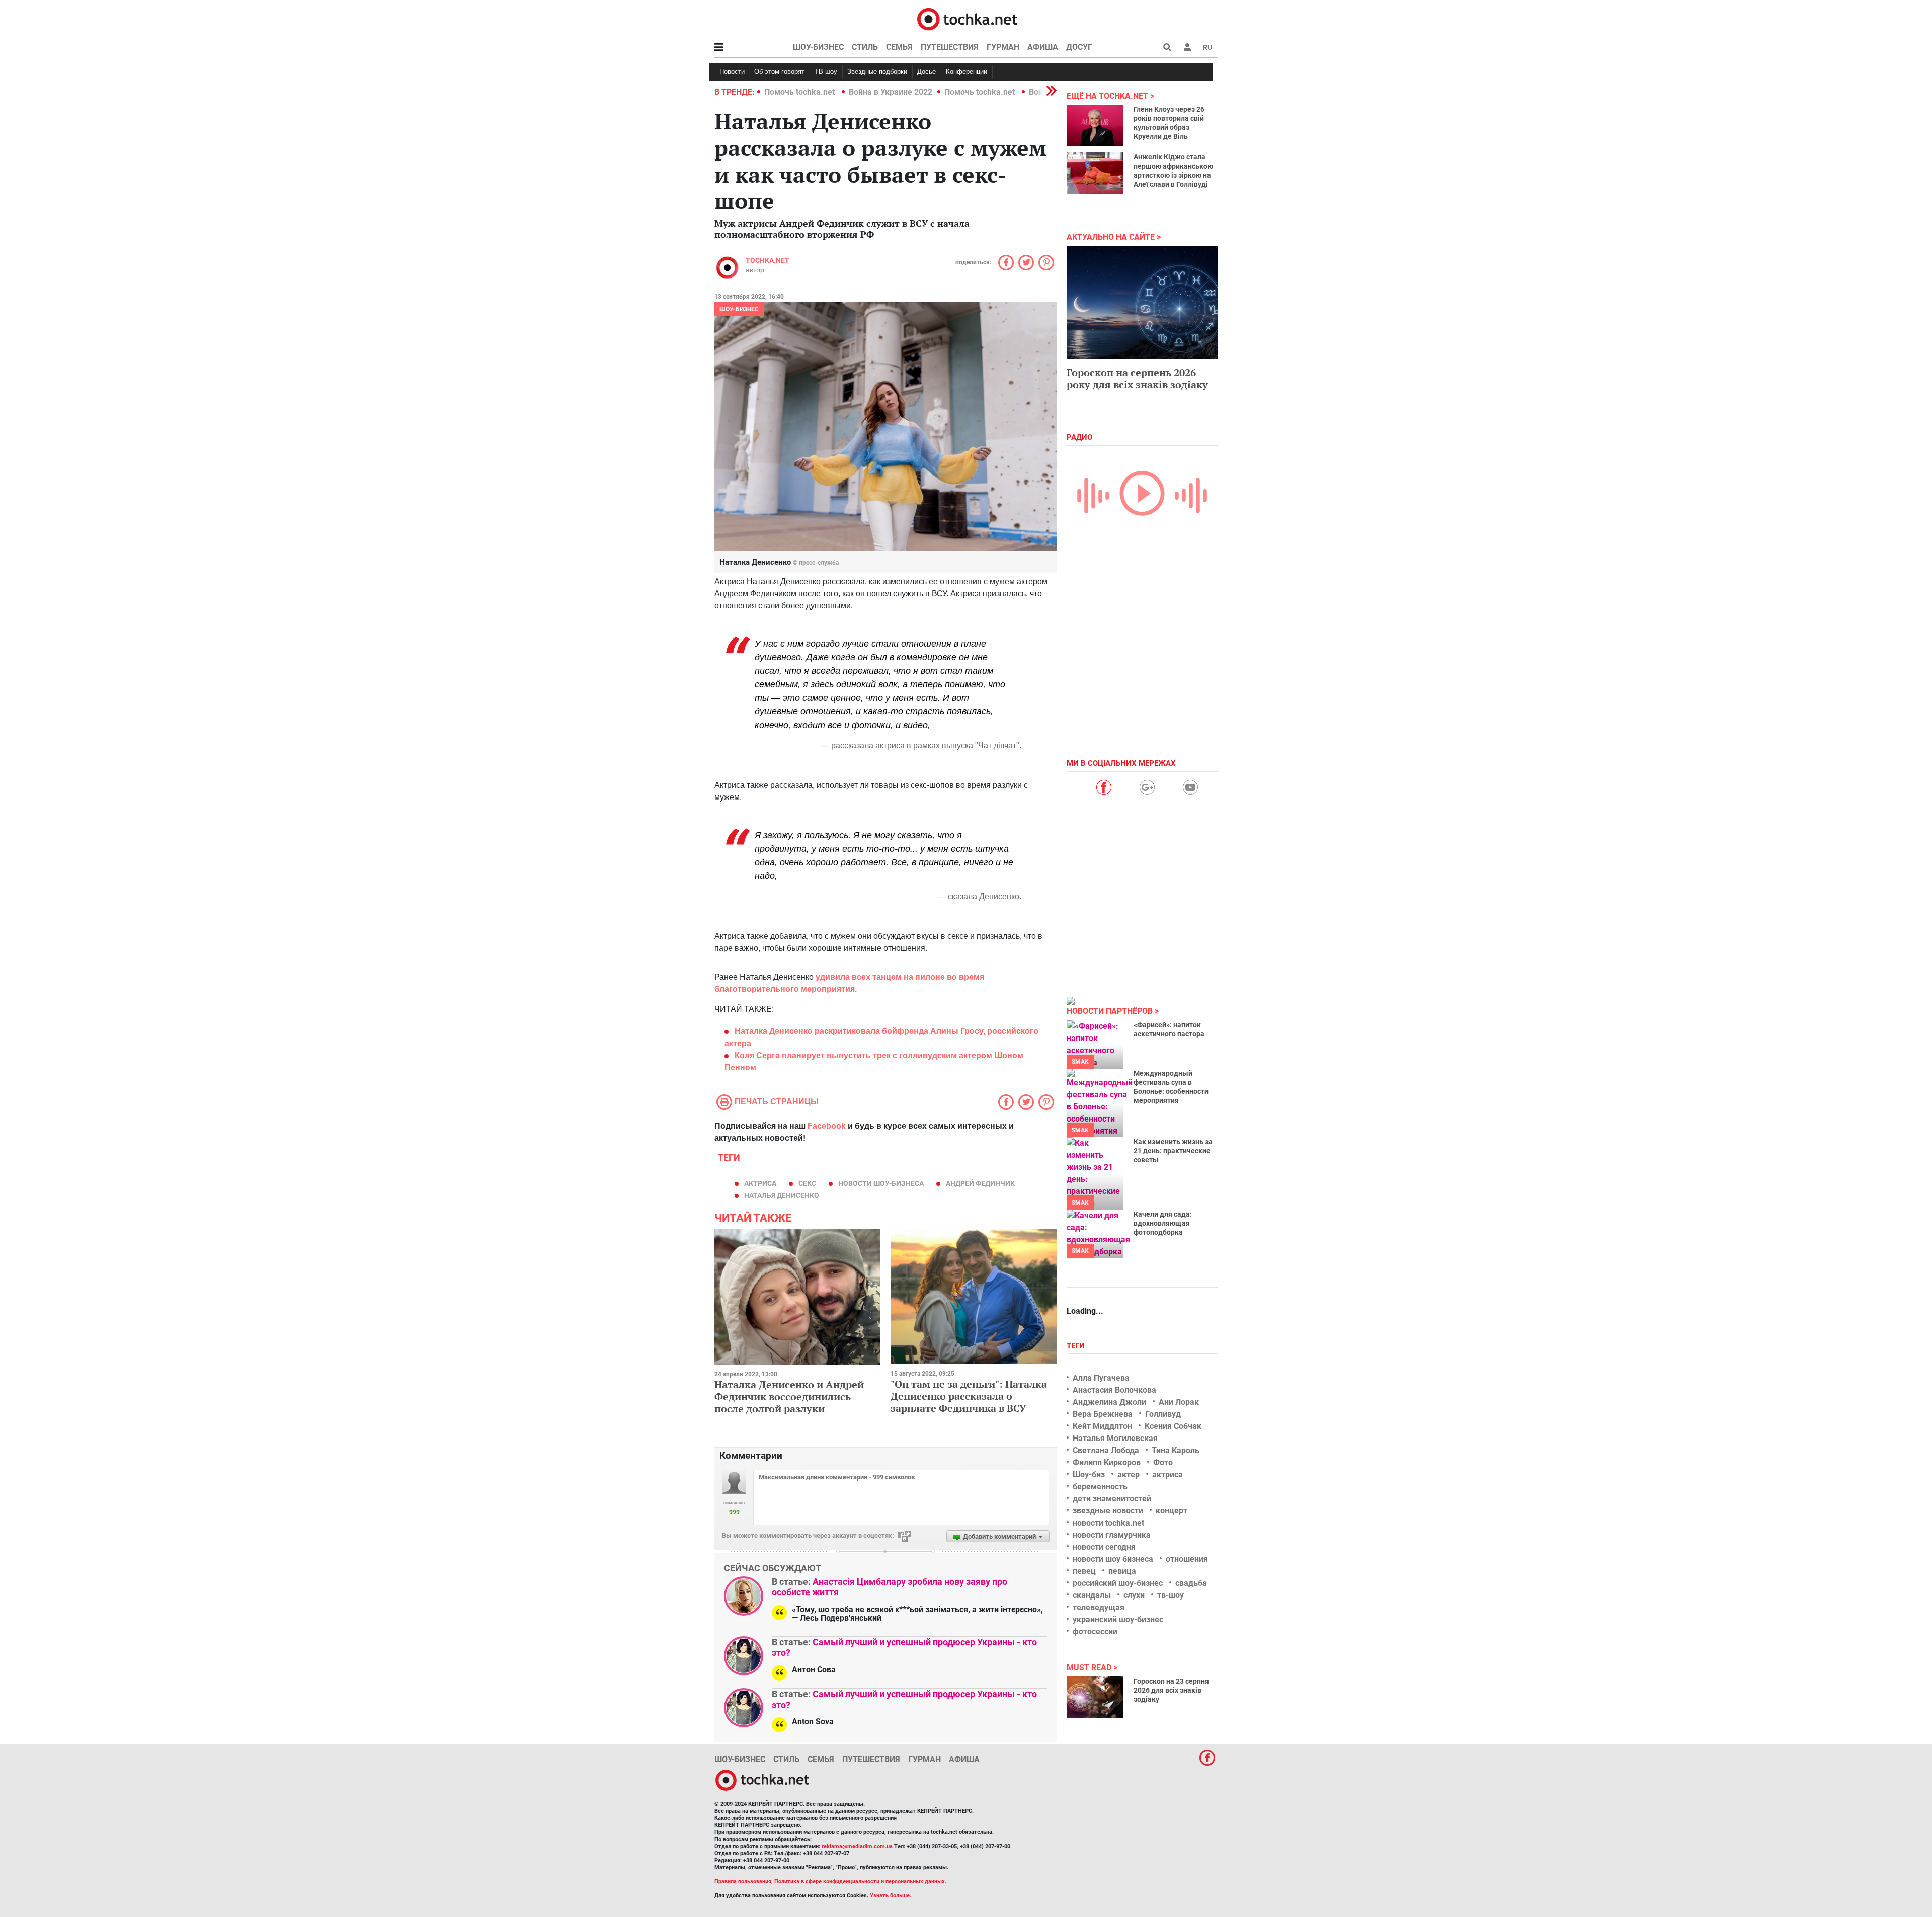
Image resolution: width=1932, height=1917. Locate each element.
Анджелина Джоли (1109, 1402)
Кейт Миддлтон (1102, 1426)
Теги (1077, 1346)
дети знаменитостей (1112, 1499)
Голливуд (1163, 1414)
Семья (899, 47)
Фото (1163, 1462)
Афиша (1043, 47)
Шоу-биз (1089, 1474)
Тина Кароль (1176, 1450)
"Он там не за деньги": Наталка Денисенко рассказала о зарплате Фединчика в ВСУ (969, 1396)
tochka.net (768, 260)
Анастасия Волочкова (1114, 1390)
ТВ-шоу (826, 72)
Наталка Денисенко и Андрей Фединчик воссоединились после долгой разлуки (789, 1396)
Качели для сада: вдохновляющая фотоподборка (1163, 1223)
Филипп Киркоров (1107, 1462)
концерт (1172, 1511)
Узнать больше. (891, 1896)
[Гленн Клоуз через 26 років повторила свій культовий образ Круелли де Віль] (1095, 125)
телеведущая (1099, 1607)
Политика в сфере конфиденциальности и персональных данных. (860, 1882)
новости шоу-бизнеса (881, 1183)
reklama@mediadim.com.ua (857, 1846)
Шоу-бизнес (818, 47)
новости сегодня (1104, 1547)
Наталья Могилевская (1115, 1438)
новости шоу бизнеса (1113, 1559)
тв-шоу (1171, 1595)
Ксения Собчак (1173, 1426)
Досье (927, 72)
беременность (1100, 1487)
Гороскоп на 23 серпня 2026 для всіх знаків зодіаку (1171, 1690)
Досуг (1079, 47)
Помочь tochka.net (800, 92)
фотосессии (1095, 1631)
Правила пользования (743, 1882)
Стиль (865, 47)
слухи (1134, 1595)
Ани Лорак (1179, 1402)
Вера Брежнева (1103, 1414)
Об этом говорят (779, 72)
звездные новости (1108, 1511)
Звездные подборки (877, 72)
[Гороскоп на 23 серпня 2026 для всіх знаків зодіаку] (1095, 1697)
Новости (732, 72)
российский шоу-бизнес (1118, 1583)
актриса (760, 1183)
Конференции (967, 72)
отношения (1187, 1559)
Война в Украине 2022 (891, 92)
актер (1129, 1474)
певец (1084, 1571)
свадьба (1191, 1583)
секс (807, 1183)
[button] (1187, 47)
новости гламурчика (1112, 1535)
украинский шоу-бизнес (1118, 1619)
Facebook (827, 1126)
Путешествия (950, 47)
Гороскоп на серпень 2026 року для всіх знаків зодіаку (1137, 379)
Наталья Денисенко (782, 1195)
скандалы (1092, 1595)
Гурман (1003, 47)
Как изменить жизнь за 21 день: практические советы (1173, 1151)
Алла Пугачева (1101, 1378)
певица (1122, 1571)
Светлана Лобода (1106, 1450)
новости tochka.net (1108, 1523)
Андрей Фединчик (980, 1183)
